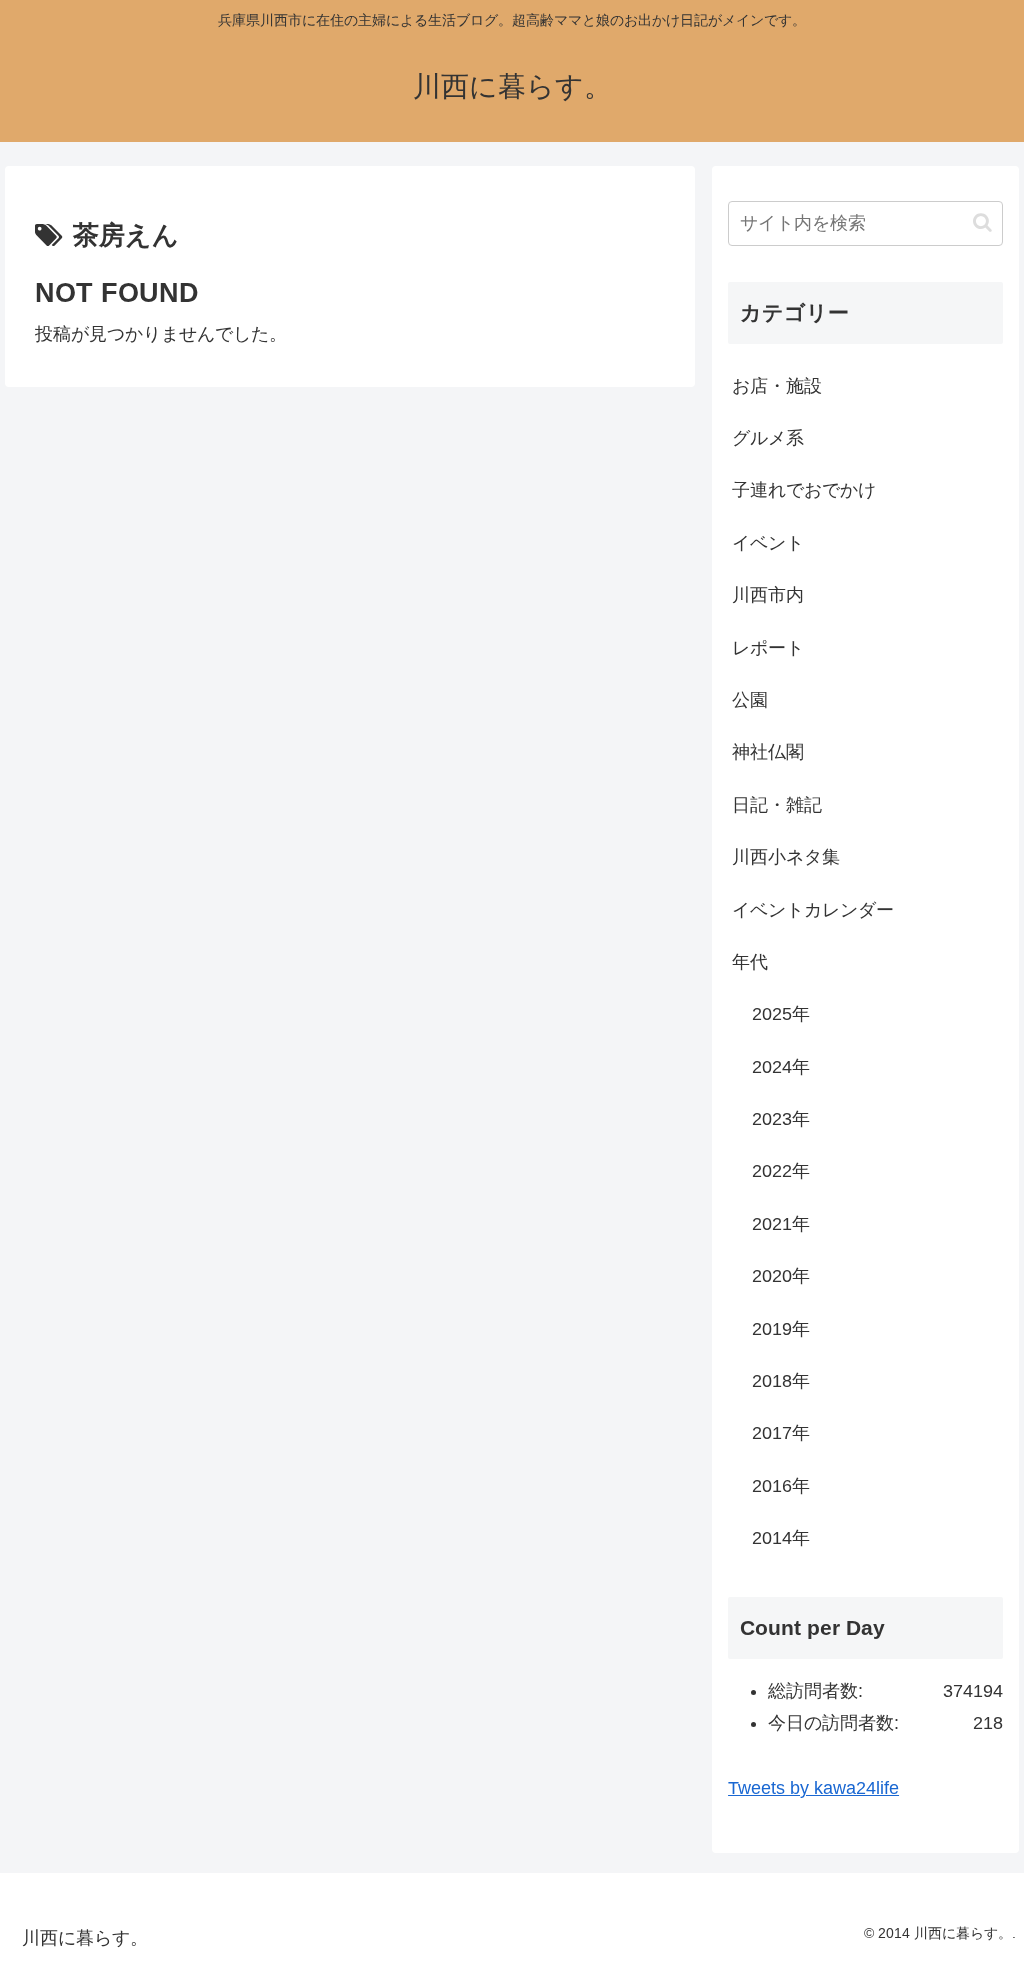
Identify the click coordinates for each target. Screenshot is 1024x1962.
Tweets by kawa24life (813, 1788)
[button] (982, 222)
